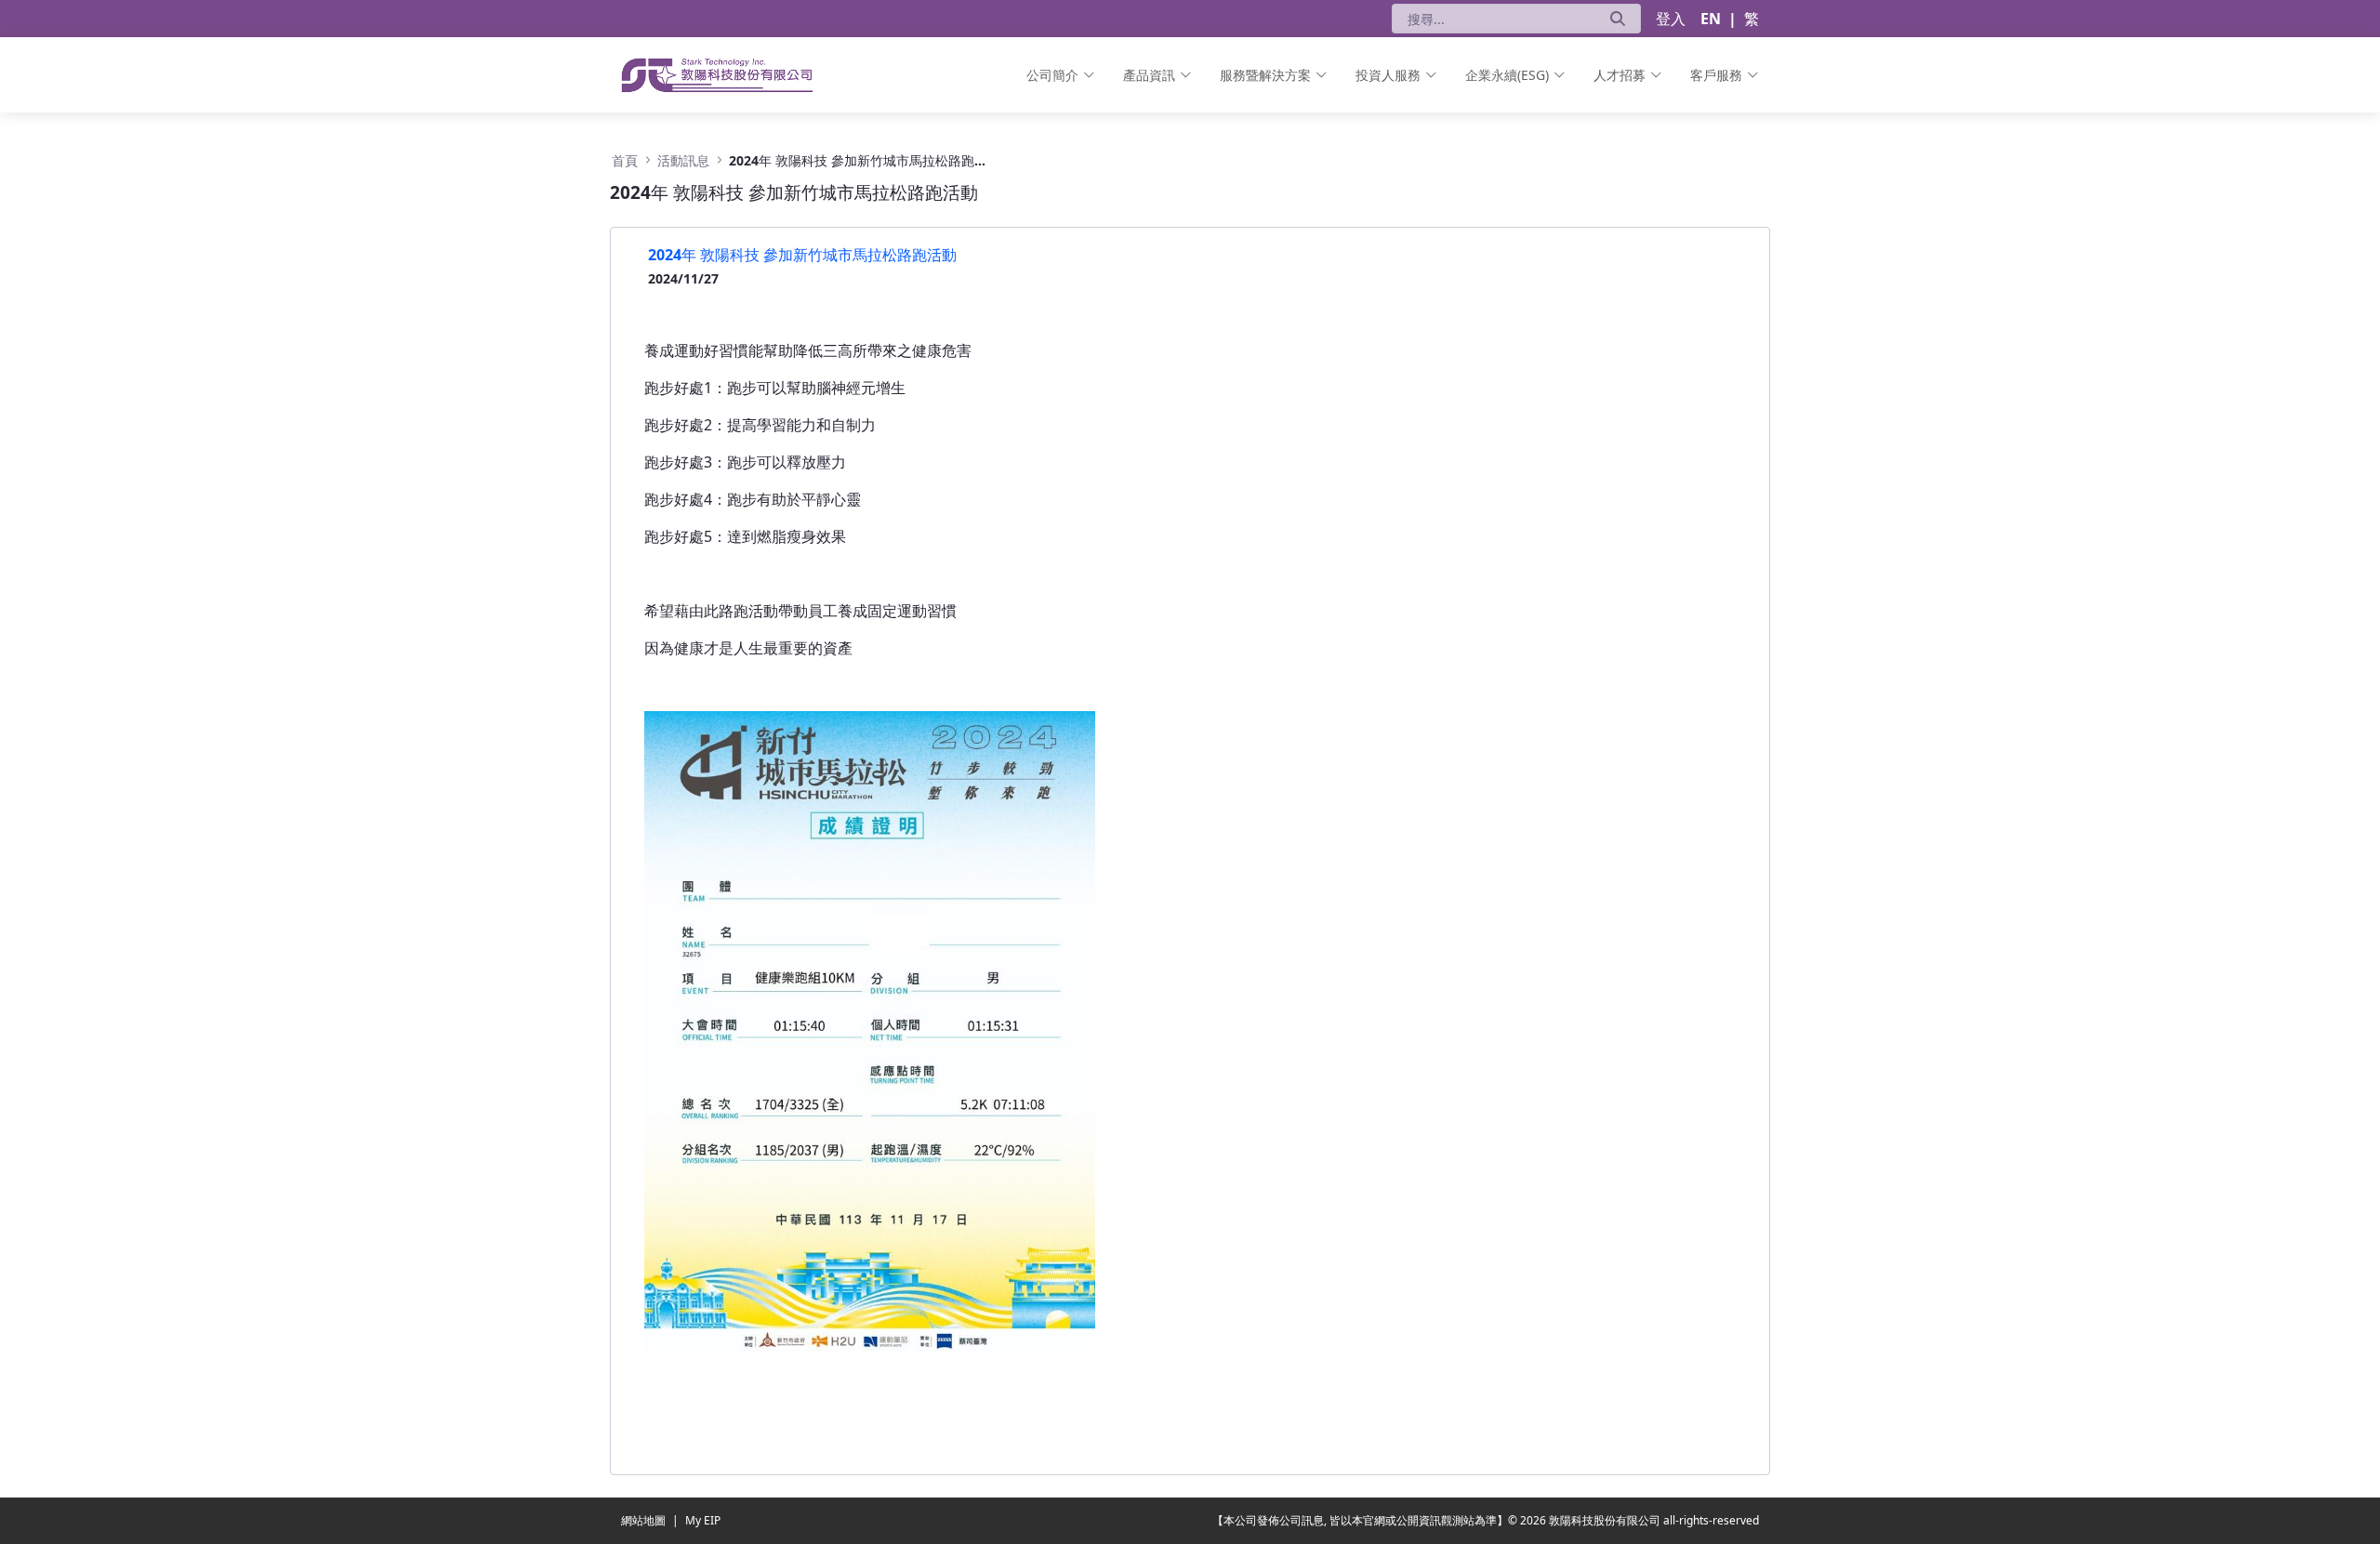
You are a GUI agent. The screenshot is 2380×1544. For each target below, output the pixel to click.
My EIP (703, 1520)
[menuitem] (1061, 75)
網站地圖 (645, 1520)
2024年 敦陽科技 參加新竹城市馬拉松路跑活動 (802, 255)
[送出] (1618, 19)
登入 (1671, 19)
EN (1711, 19)
